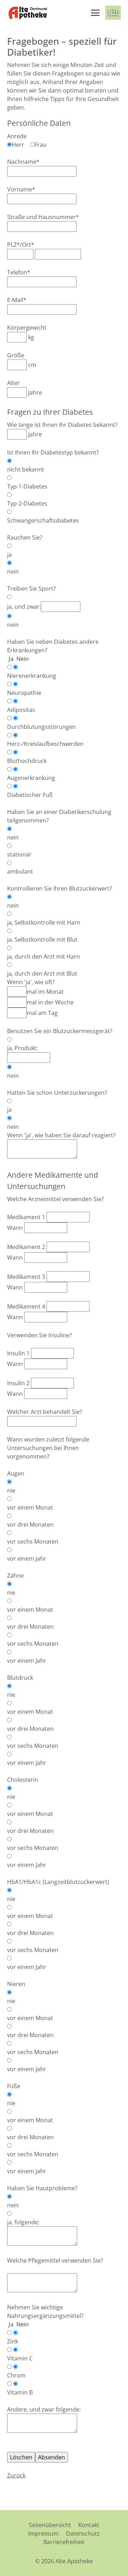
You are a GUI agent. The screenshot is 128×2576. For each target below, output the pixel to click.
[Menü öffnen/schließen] (95, 13)
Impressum (43, 2533)
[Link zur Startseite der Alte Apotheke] (28, 13)
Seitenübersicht (50, 2525)
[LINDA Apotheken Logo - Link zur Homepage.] (113, 13)
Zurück (16, 2475)
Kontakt (89, 2525)
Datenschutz (83, 2533)
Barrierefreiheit (64, 2542)
